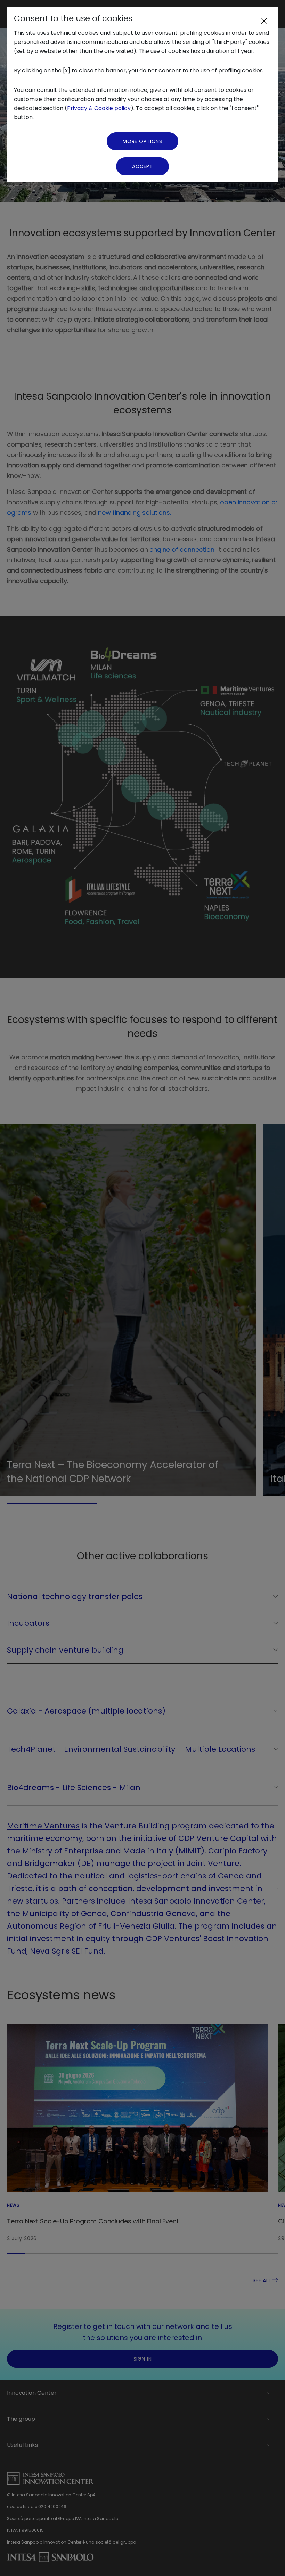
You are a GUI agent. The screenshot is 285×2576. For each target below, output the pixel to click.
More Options (142, 141)
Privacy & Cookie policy (99, 108)
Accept (142, 166)
